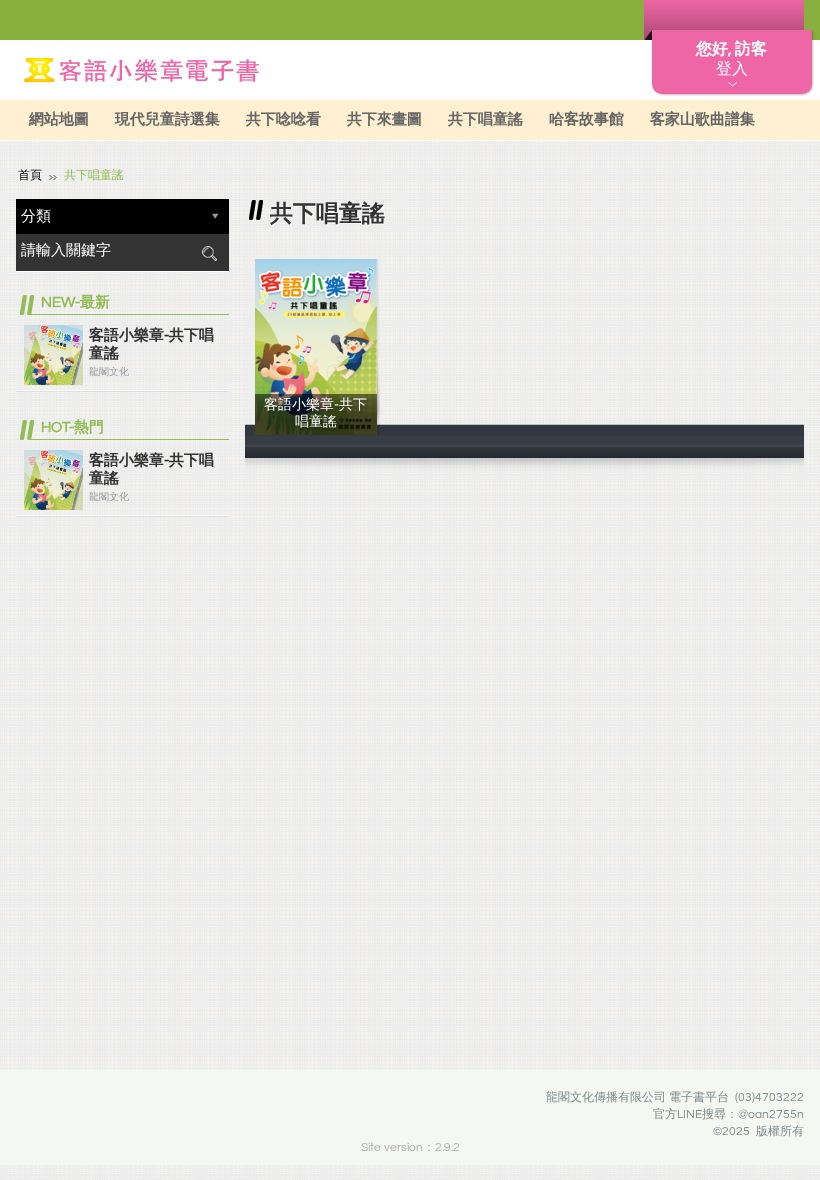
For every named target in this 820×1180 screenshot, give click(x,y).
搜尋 (209, 253)
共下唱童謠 (485, 119)
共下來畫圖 (384, 119)
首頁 (30, 175)
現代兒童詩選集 (167, 119)
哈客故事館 (586, 119)
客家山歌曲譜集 (702, 119)
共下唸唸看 (283, 119)
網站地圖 (59, 119)
